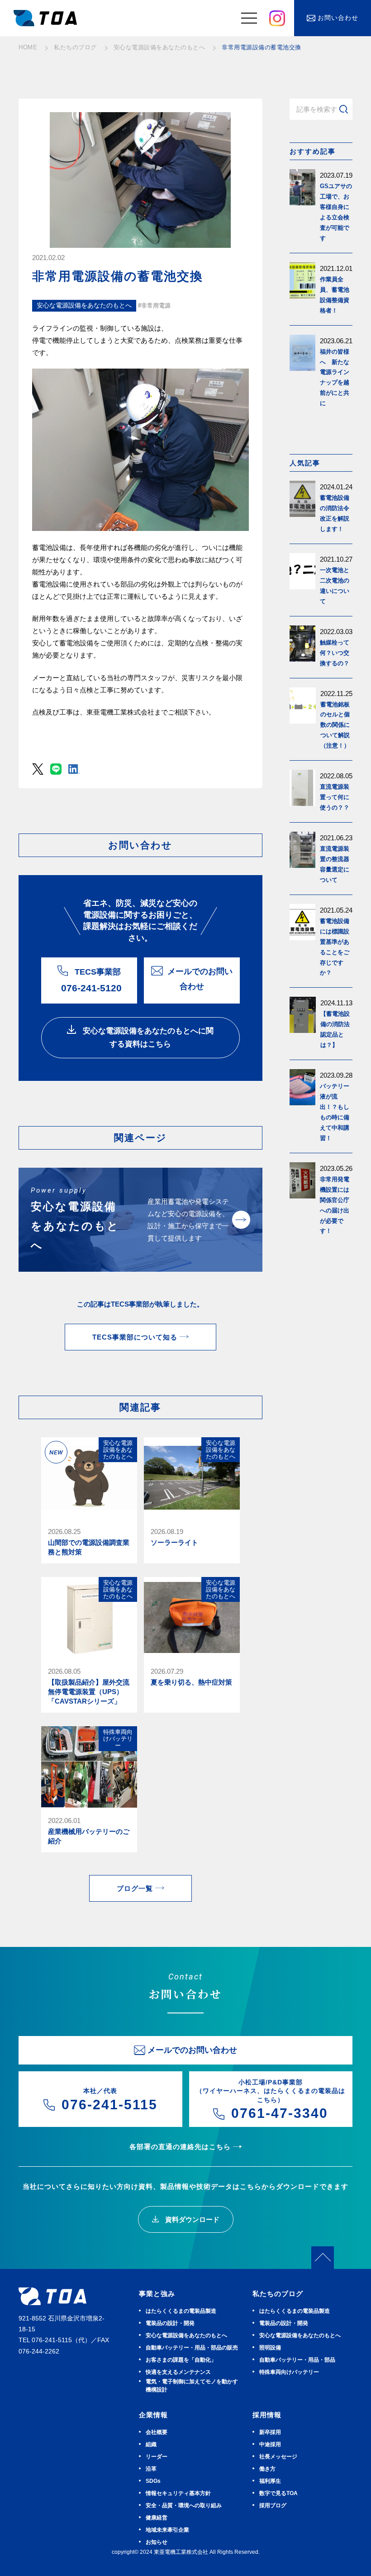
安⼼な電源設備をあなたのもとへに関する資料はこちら (147, 1037)
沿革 (151, 2469)
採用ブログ (273, 2505)
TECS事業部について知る (135, 1337)
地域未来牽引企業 (167, 2530)
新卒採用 (270, 2432)
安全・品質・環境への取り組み (184, 2505)
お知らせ (157, 2542)
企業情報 (153, 2415)
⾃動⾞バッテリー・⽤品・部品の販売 (192, 2348)
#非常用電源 (154, 305)
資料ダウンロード (191, 2219)
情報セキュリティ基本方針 (178, 2493)
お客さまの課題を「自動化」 (181, 2360)
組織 (151, 2444)
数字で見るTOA (278, 2493)
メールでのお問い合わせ (200, 979)
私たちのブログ (278, 2294)
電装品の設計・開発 (170, 2323)
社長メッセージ (278, 2457)
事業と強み (157, 2294)
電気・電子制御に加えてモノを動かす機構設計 (192, 2386)
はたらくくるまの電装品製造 (181, 2311)
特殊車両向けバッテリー (289, 2372)
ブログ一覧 (135, 1888)
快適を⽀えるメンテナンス (178, 2372)
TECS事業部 (91, 980)
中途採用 (270, 2444)
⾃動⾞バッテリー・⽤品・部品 (297, 2360)
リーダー (157, 2457)
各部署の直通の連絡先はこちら (180, 2147)
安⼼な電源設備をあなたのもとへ (186, 2335)
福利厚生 (270, 2481)
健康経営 (157, 2518)
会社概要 (157, 2432)
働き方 (267, 2469)
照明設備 (270, 2348)
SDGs (153, 2481)
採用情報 (267, 2415)
